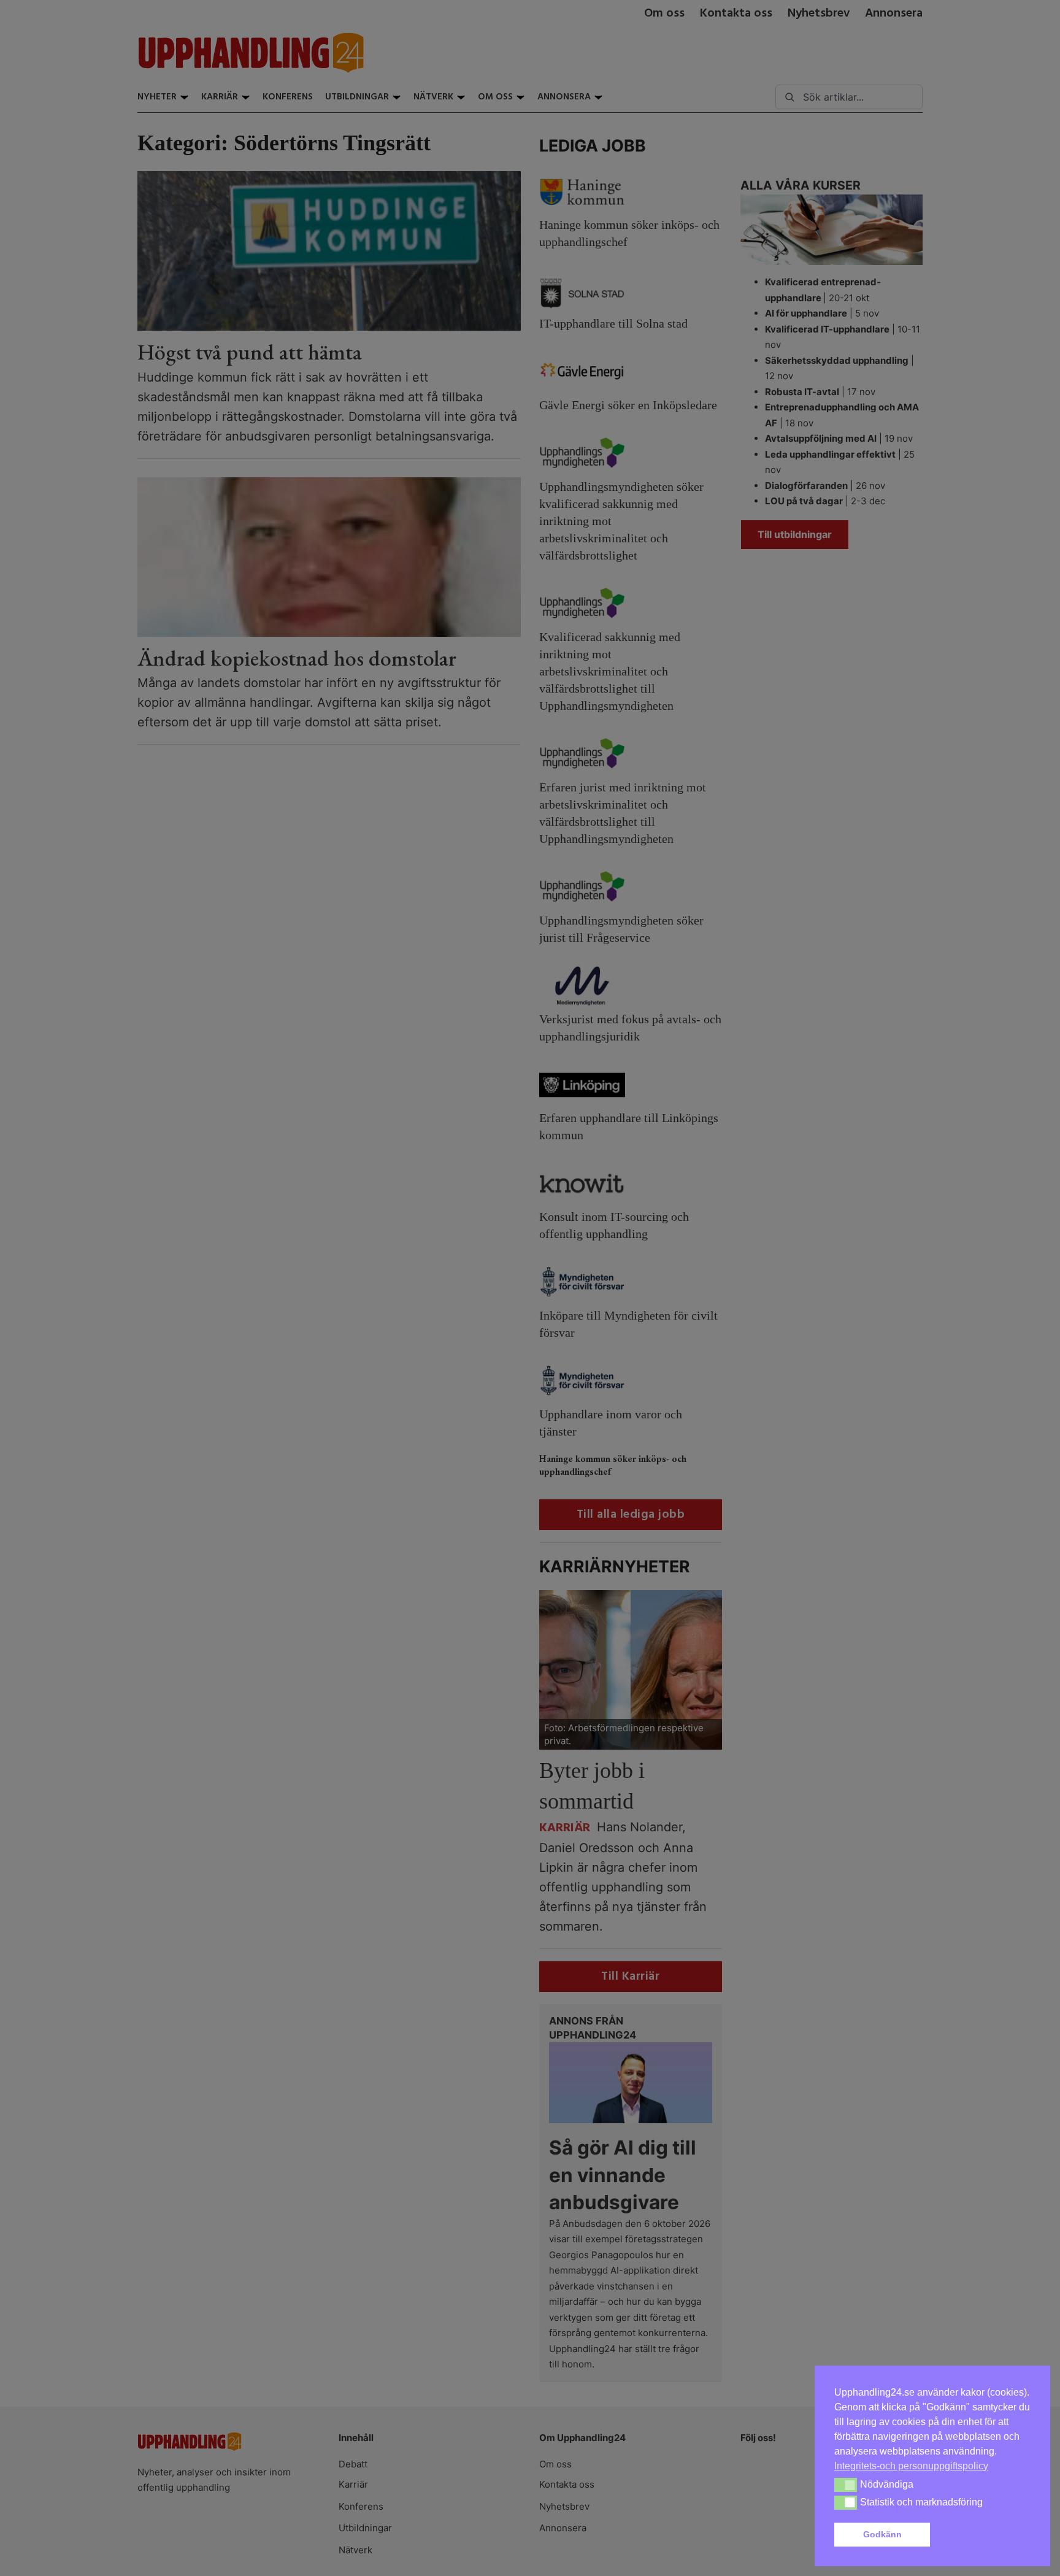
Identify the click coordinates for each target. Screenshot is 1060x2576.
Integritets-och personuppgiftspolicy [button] (911, 2466)
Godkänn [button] (882, 2534)
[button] (983, 2535)
